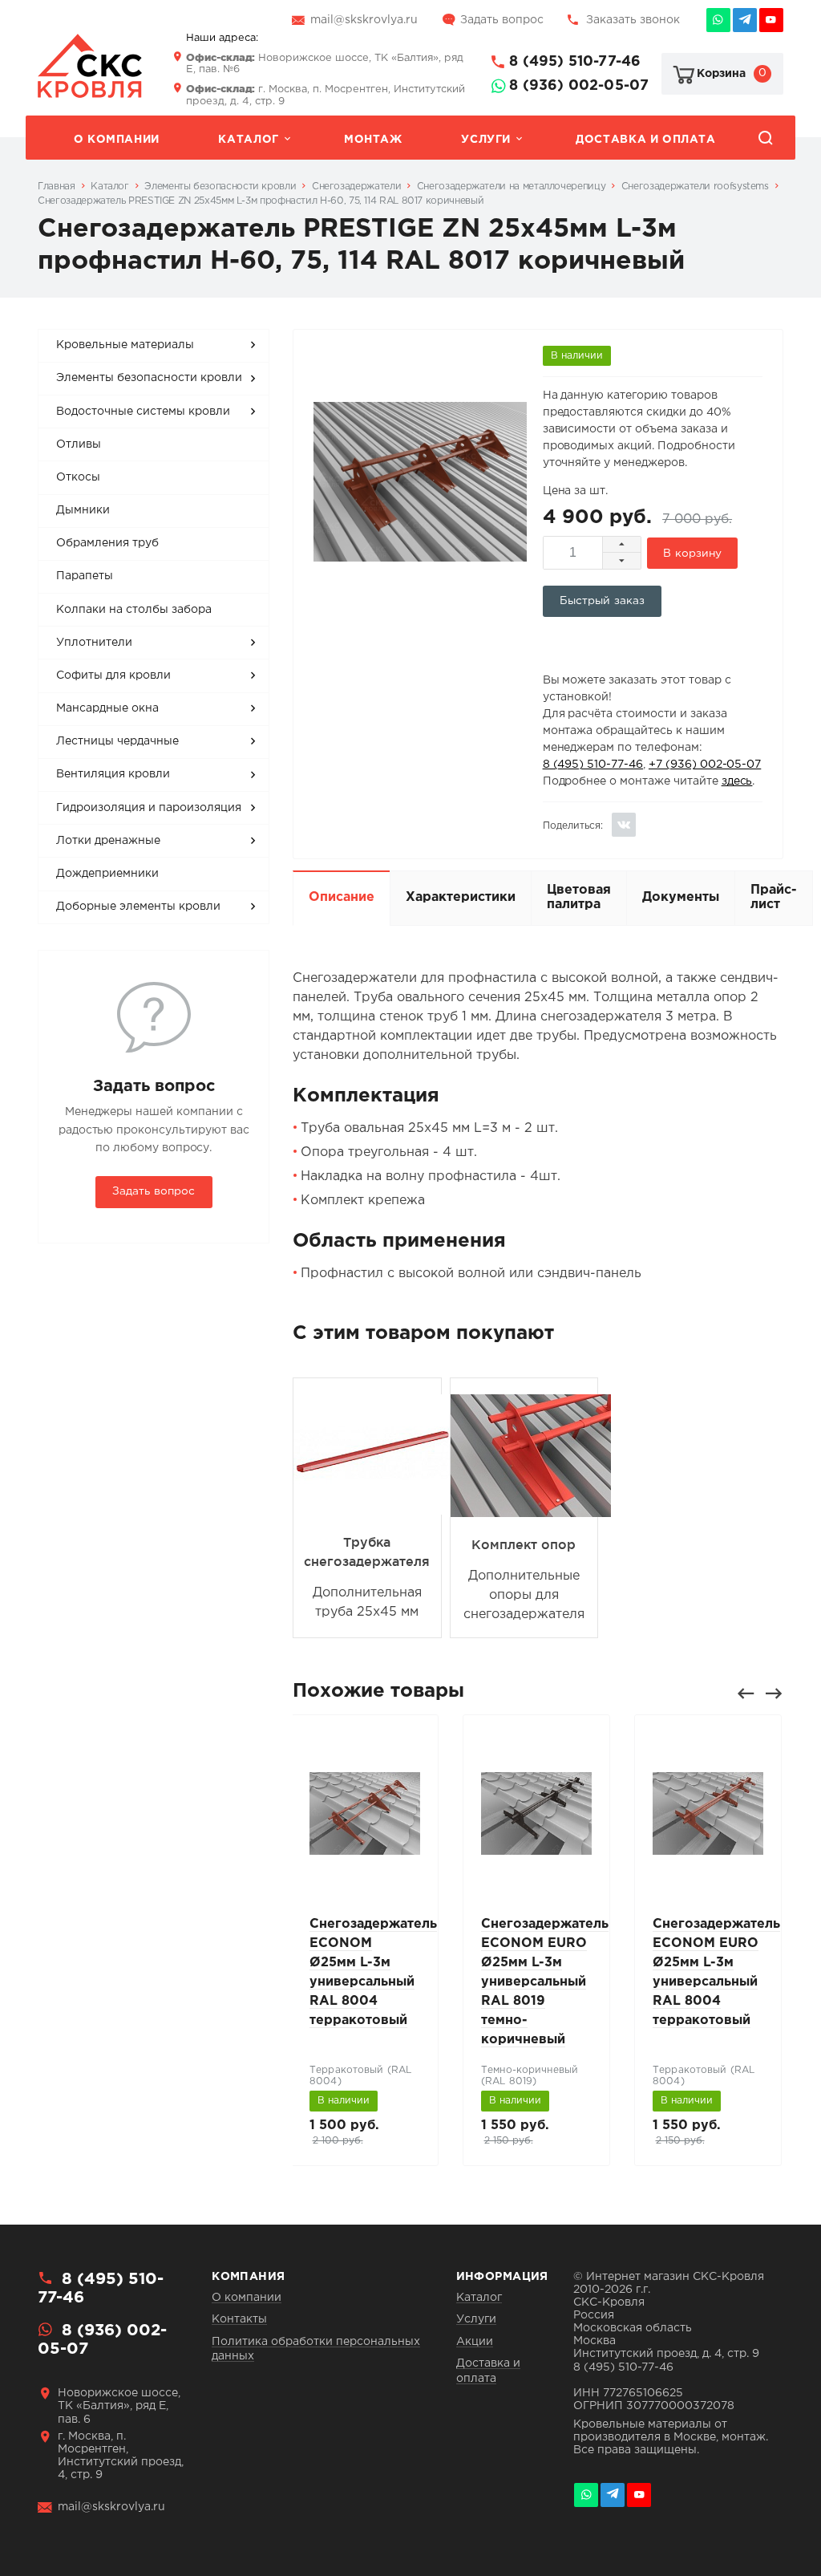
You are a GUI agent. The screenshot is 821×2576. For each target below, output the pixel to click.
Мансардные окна (107, 708)
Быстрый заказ (603, 601)
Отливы (79, 444)
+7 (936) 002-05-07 (705, 765)
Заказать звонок (633, 20)
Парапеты (85, 576)
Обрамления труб (107, 543)
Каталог (248, 140)
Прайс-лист (774, 897)
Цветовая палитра (579, 897)
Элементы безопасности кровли (149, 378)
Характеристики (461, 897)
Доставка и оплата (645, 140)
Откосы (78, 477)
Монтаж (373, 140)
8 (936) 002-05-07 (579, 86)
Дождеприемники (107, 874)
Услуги (486, 140)
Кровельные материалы (125, 345)
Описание (342, 897)
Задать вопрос (502, 20)
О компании (117, 140)
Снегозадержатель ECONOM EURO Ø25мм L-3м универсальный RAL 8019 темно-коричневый (545, 1982)
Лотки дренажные (108, 841)
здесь (737, 781)
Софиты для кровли (113, 675)
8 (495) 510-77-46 (575, 62)
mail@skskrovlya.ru (364, 20)
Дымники (83, 510)
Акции (475, 2342)
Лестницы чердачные (117, 741)
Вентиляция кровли (113, 774)
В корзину (692, 554)
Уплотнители (94, 643)
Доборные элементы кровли (138, 907)
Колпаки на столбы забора (134, 610)
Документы (681, 897)
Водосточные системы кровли (143, 412)
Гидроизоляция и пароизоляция (149, 808)
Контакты (239, 2319)
